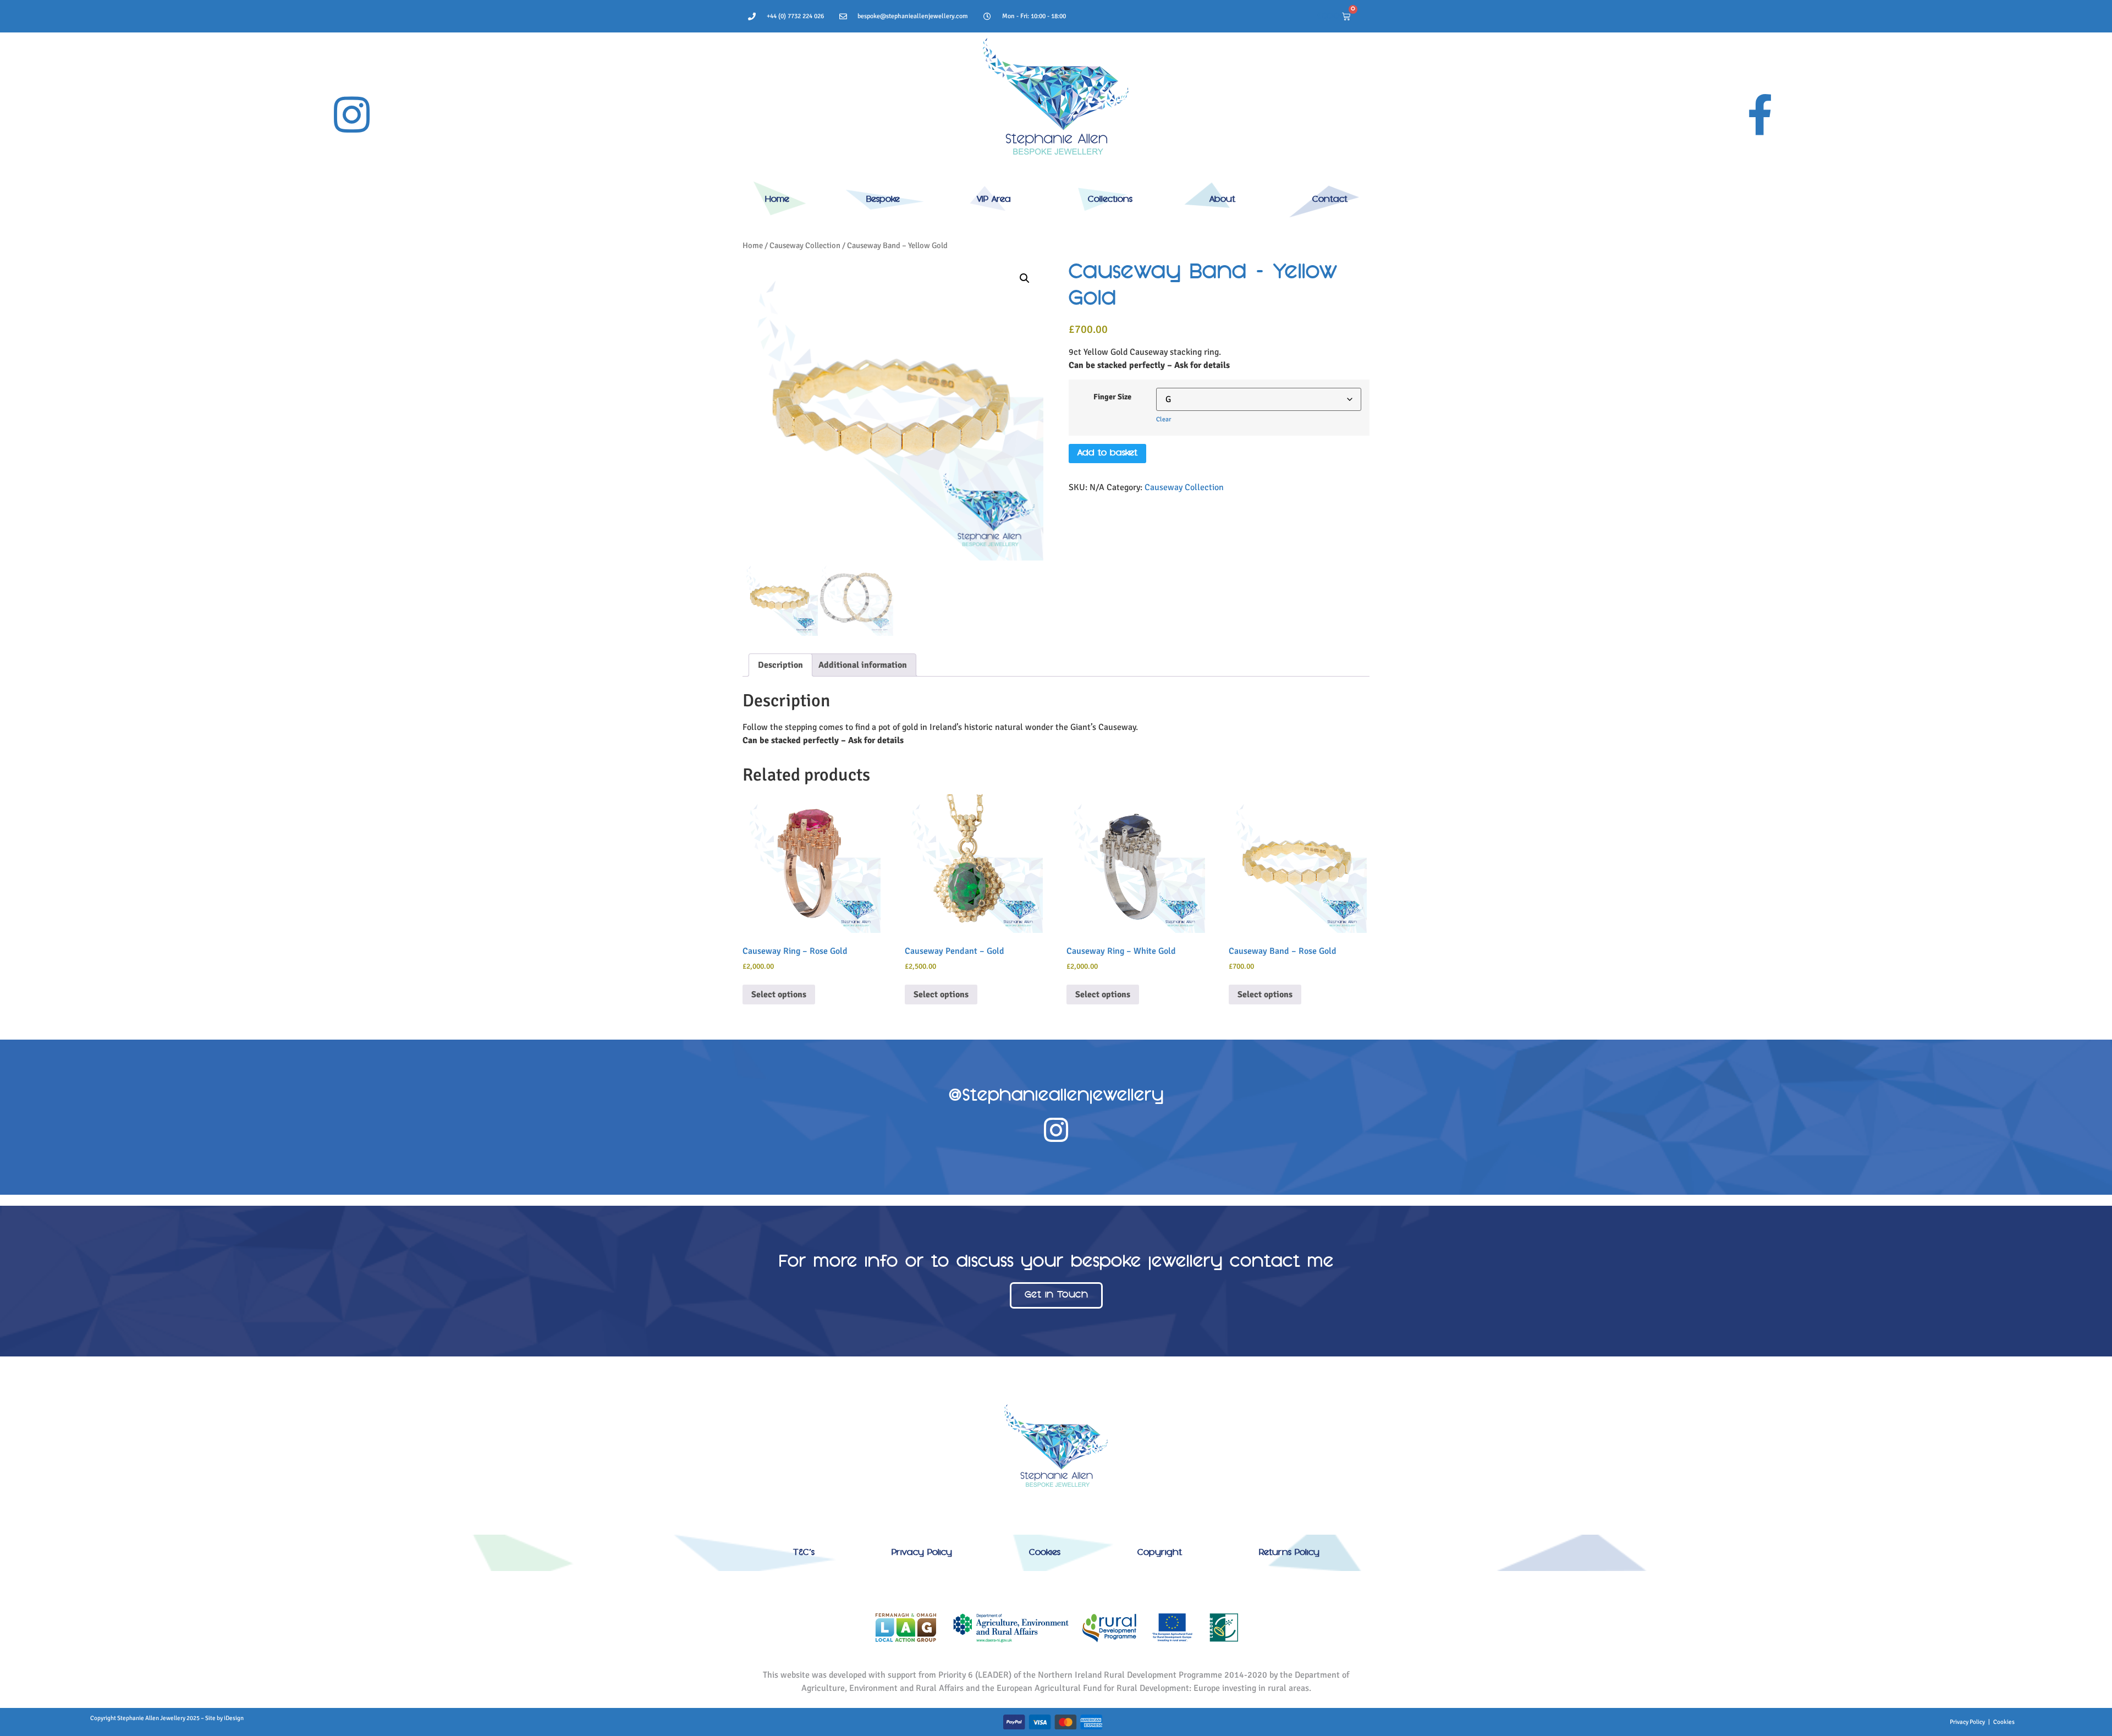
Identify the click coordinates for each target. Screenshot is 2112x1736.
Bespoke (883, 200)
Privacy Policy (922, 1553)
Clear (1164, 419)
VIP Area (994, 200)
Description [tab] (780, 665)
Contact (1330, 200)
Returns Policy (1289, 1553)
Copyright (1160, 1553)
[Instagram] (352, 114)
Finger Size (1112, 397)
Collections (1110, 200)
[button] (1025, 278)
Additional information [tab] (863, 665)
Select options (779, 995)
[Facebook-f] (1760, 114)
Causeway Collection (805, 245)
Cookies (1045, 1553)
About (1222, 200)
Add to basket (1107, 453)
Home (777, 200)
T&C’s (804, 1553)
